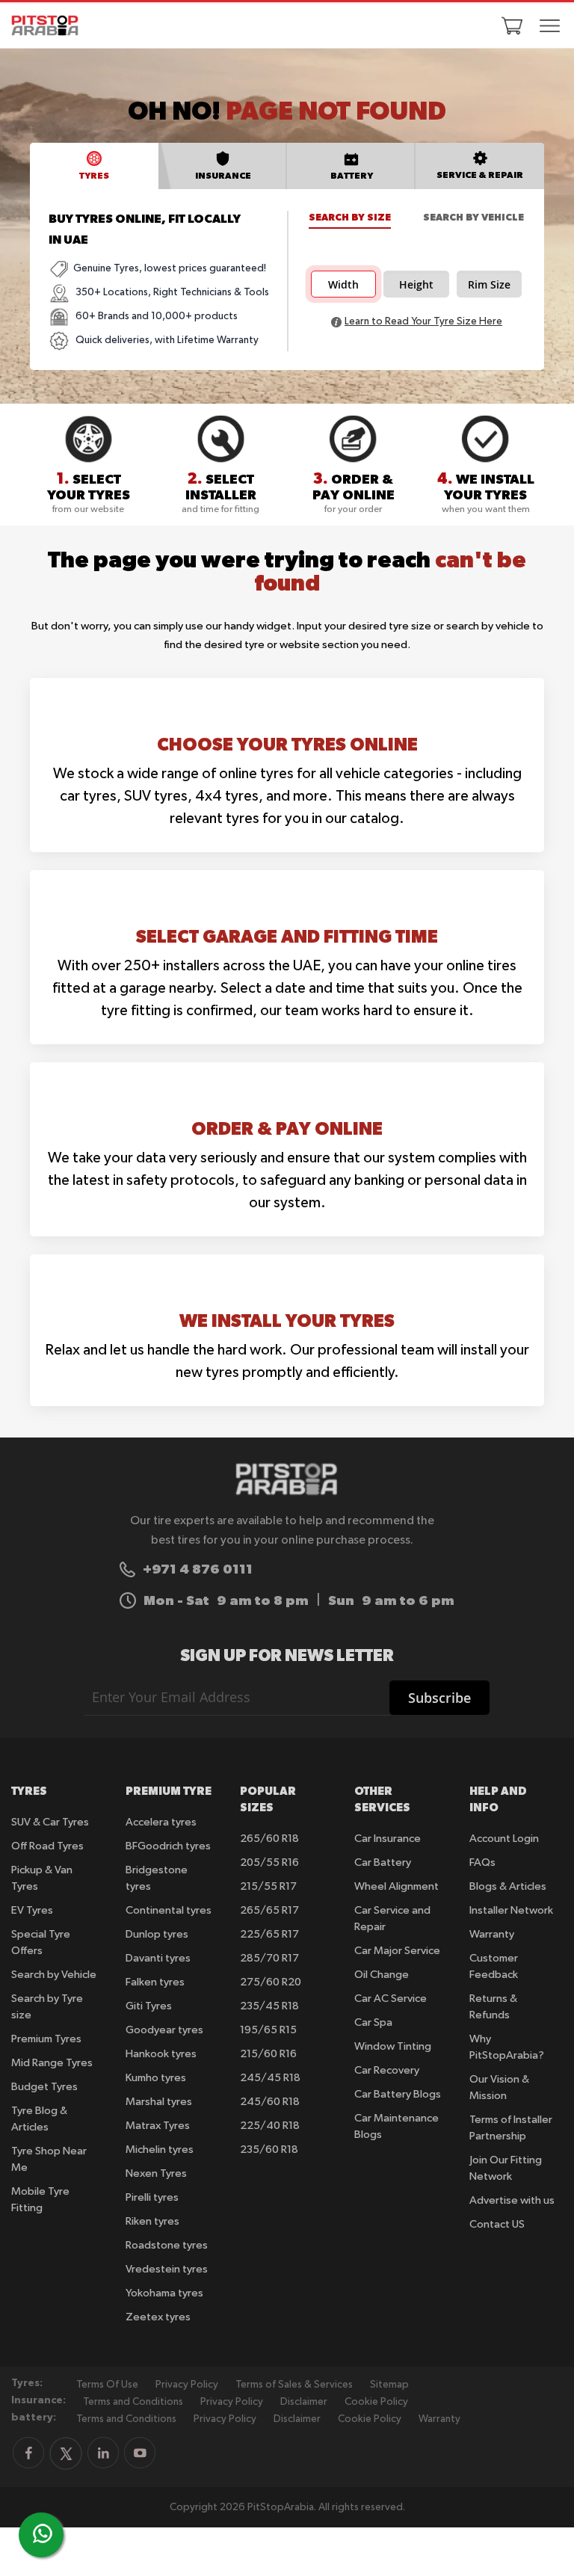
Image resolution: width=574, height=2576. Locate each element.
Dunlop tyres (157, 1934)
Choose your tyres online (287, 744)
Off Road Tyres (47, 1846)
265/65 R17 (269, 1910)
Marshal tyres (159, 2102)
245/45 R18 (270, 2078)
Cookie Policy (376, 2402)
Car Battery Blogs (398, 2094)
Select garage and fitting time (287, 936)
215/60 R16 (268, 2054)
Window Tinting (393, 2046)
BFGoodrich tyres (168, 1846)
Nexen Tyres (156, 2173)
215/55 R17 (268, 1886)
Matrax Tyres (158, 2126)
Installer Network (511, 1910)
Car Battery (383, 1862)
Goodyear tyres (164, 2030)
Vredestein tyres (167, 2269)
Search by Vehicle (473, 217)
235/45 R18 (269, 2006)
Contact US (497, 2224)
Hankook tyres (161, 2054)
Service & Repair (480, 175)
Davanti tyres (158, 1958)
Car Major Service (397, 1951)
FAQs (482, 1862)
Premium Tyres (46, 2039)
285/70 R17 (269, 1958)
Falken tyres (155, 1982)
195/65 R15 (268, 2030)
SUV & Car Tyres (50, 1822)
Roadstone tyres (167, 2245)
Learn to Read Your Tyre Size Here (423, 321)
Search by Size (350, 217)
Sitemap (389, 2385)
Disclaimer (304, 2402)
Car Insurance (388, 1839)
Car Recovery (387, 2070)
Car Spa (373, 2022)
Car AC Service (391, 1999)
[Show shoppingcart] (512, 25)
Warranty (492, 1934)
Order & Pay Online (287, 1128)
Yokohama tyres (164, 2293)
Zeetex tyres (158, 2317)
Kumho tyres (156, 2078)
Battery (352, 175)
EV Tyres (32, 1910)
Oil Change (382, 1975)
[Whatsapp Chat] (43, 2533)
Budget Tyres (44, 2087)
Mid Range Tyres (52, 2063)
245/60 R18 (270, 2102)
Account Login (504, 1839)
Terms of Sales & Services (294, 2385)
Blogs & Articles (508, 1886)
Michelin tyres (160, 2150)
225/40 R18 (270, 2126)
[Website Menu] (550, 27)
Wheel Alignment (396, 1886)
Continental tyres (169, 1910)
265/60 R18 (269, 1839)
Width (343, 285)
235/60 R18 (269, 2150)
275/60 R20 (271, 1982)
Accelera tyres (161, 1822)
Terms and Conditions (133, 2402)
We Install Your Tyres (287, 1320)
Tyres (94, 175)
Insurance (223, 175)
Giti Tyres (149, 2006)
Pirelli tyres (152, 2197)
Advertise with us (512, 2200)
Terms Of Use (107, 2385)
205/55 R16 (269, 1862)
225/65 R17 (269, 1934)
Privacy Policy (187, 2385)
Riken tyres (152, 2221)
